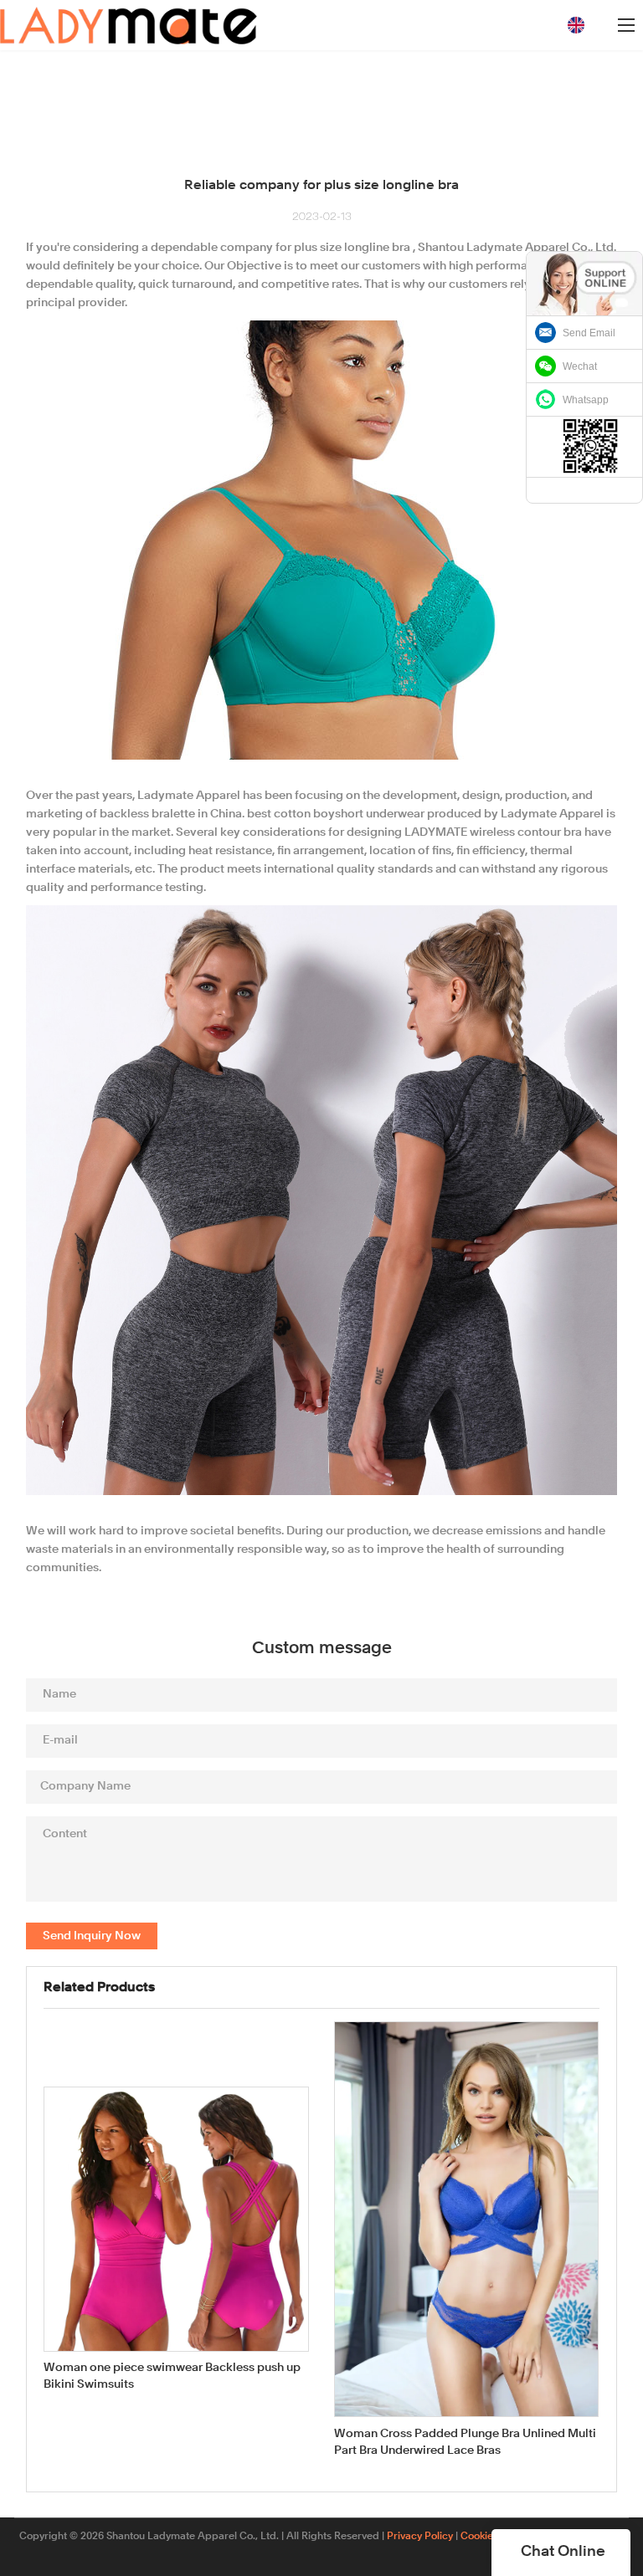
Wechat (580, 366)
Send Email (589, 333)
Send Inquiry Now (92, 1936)
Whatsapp (586, 400)
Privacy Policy (420, 2537)
